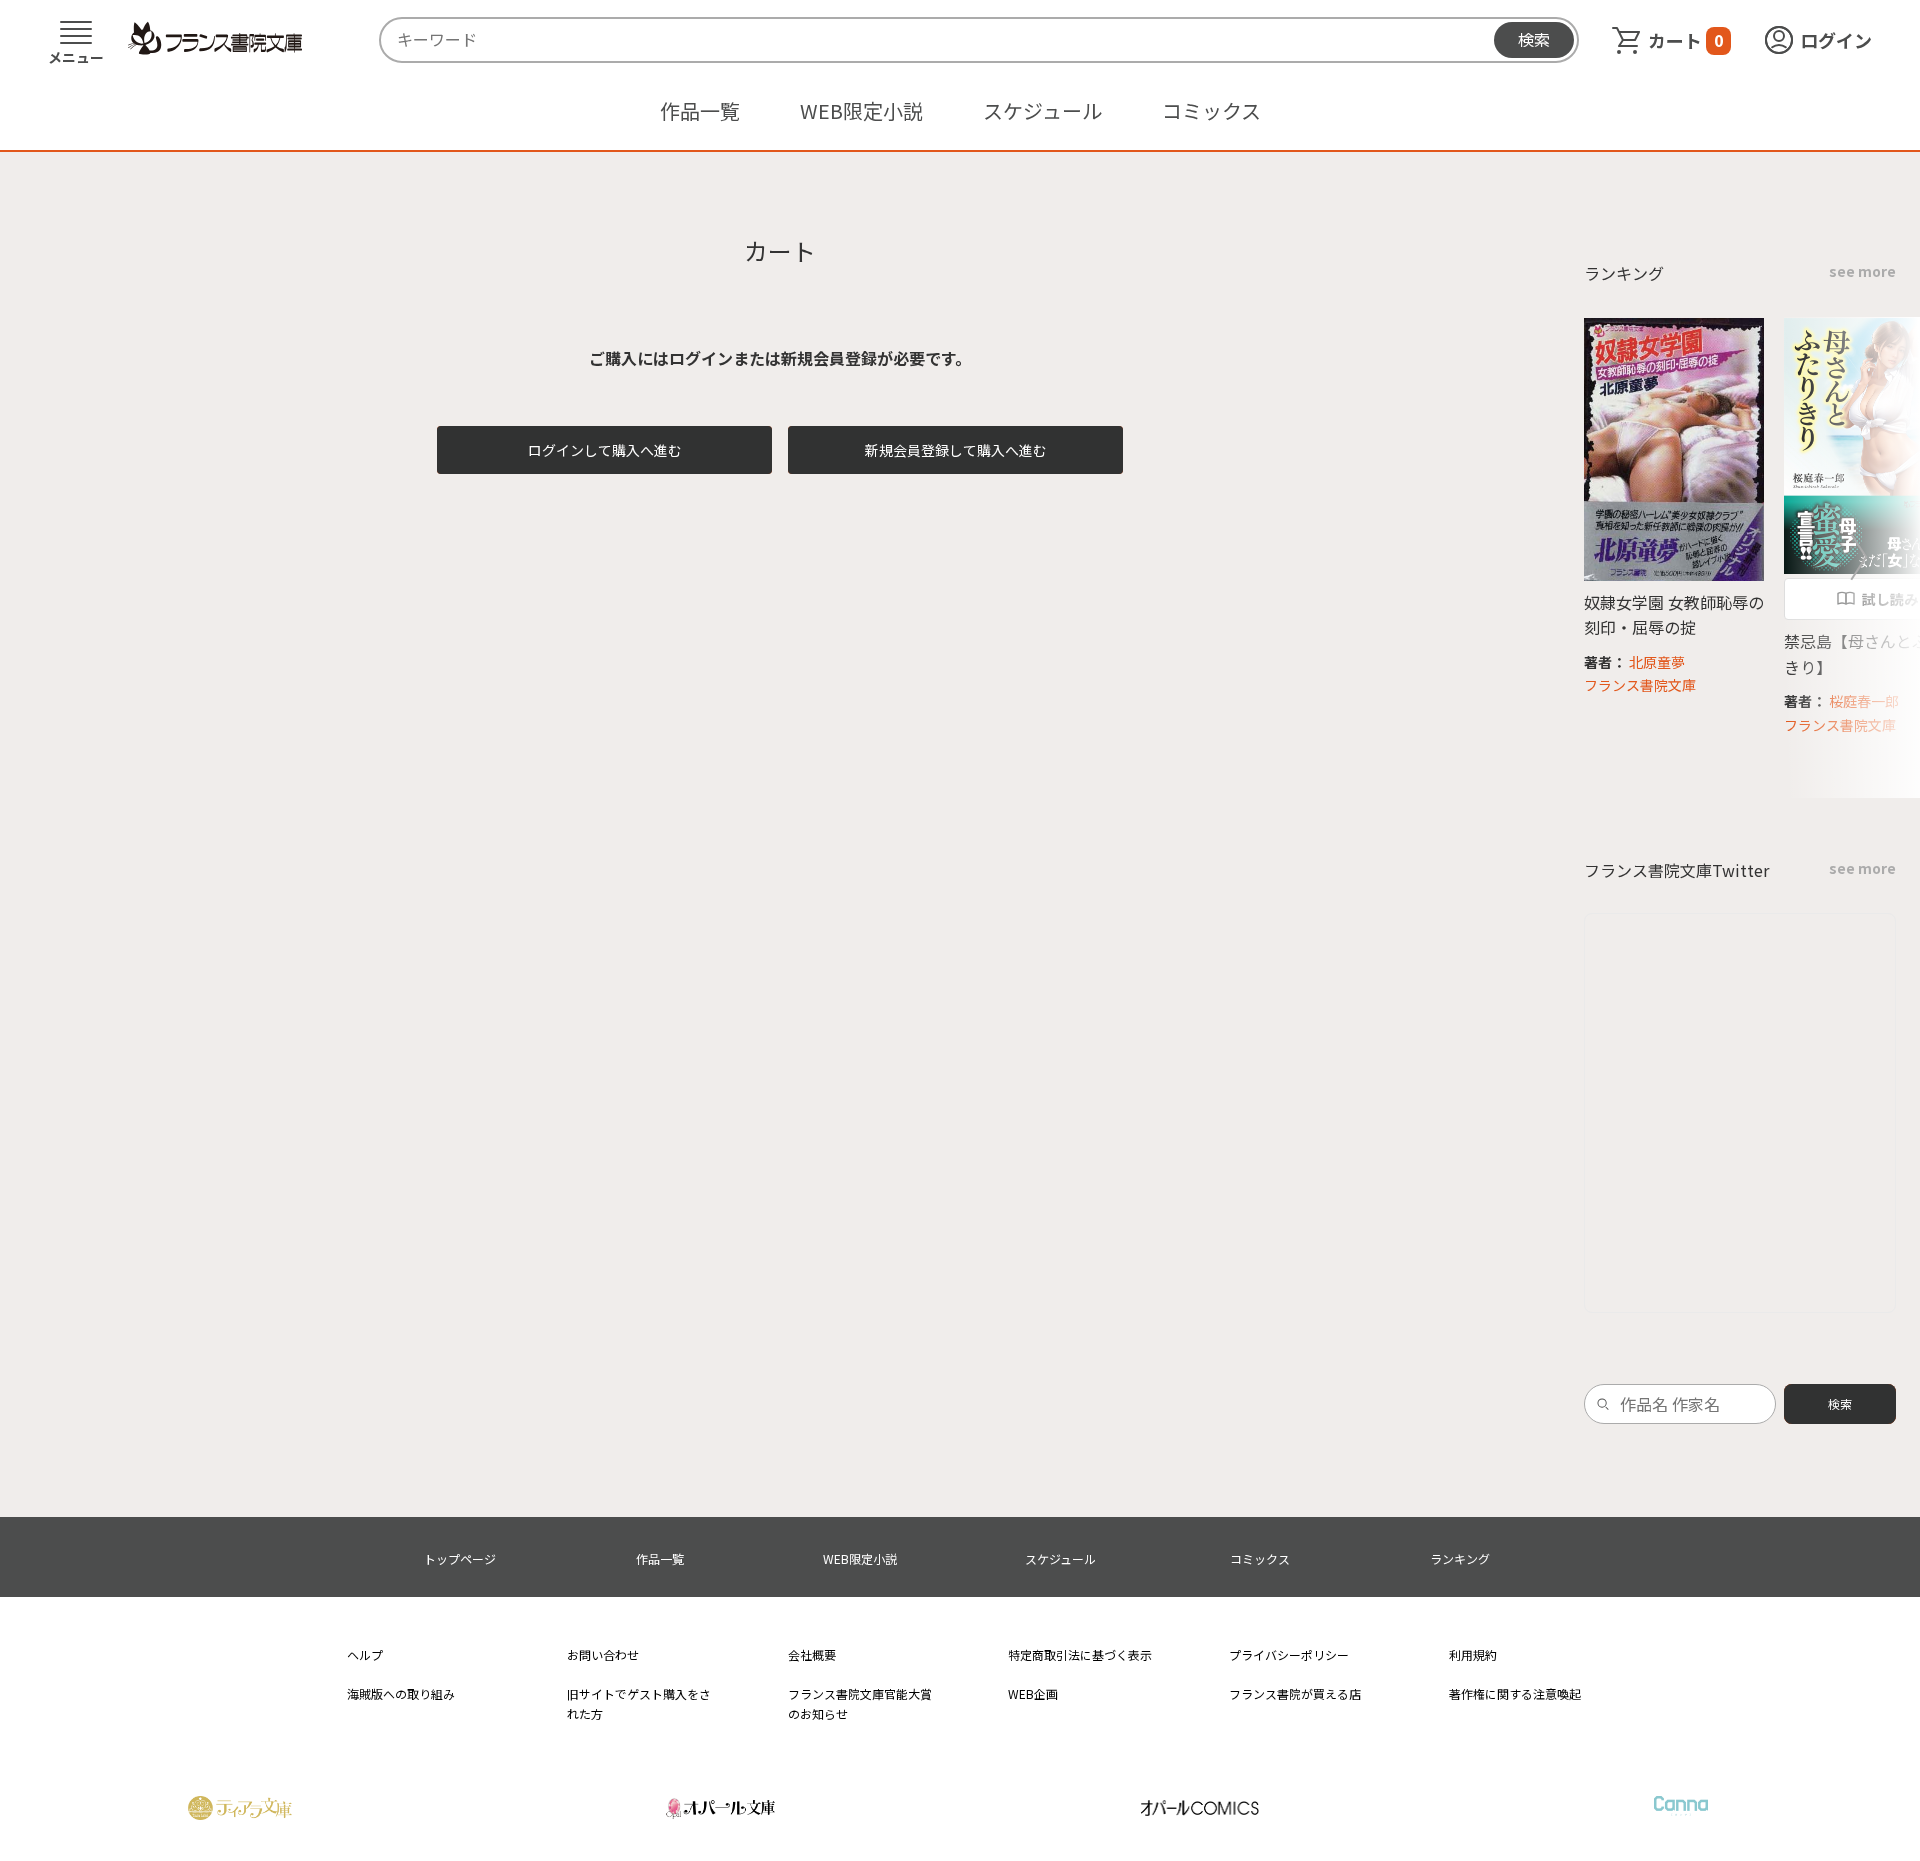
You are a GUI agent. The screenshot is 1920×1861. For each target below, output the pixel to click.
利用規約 (1473, 1654)
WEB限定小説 (861, 110)
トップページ (460, 1558)
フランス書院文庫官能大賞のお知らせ (860, 1703)
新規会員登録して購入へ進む (956, 450)
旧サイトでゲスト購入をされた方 (639, 1703)
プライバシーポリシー (1289, 1654)
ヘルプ (365, 1654)
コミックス (1211, 110)
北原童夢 (1657, 662)
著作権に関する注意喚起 (1515, 1693)
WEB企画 (1033, 1693)
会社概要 (812, 1654)
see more (1862, 271)
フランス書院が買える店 (1295, 1693)
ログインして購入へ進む (605, 450)
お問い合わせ (603, 1654)
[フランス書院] (215, 39)
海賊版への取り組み (401, 1693)
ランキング (1460, 1558)
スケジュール (1042, 110)
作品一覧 (700, 110)
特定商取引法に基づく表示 (1080, 1654)
